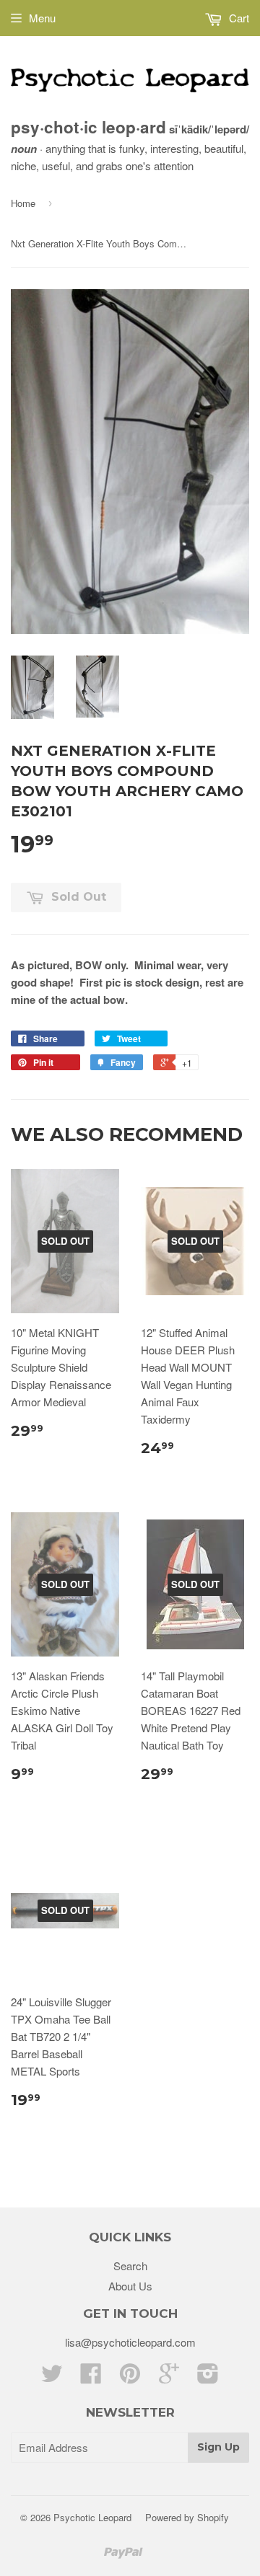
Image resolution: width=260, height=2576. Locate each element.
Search (130, 2266)
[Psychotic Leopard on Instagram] (208, 2377)
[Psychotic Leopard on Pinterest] (130, 2377)
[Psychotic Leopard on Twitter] (52, 2377)
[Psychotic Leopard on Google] (169, 2377)
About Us (130, 2286)
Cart (238, 18)
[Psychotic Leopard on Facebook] (91, 2377)
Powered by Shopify (187, 2517)
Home (23, 203)
